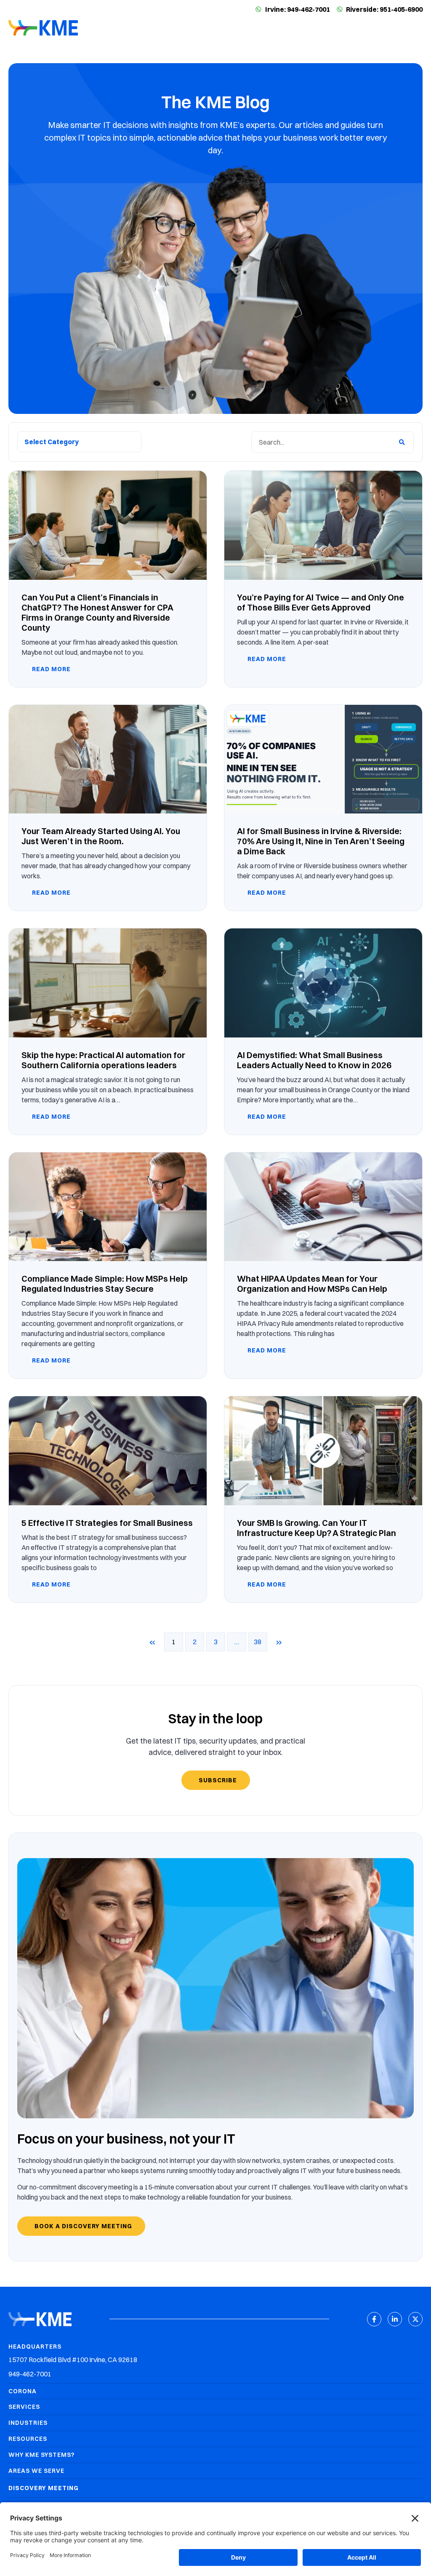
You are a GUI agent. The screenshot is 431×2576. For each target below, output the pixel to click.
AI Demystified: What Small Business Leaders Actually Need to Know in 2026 (314, 1060)
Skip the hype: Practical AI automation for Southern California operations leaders (103, 1060)
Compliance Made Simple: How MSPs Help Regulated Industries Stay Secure (105, 1284)
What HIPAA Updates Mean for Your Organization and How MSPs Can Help (312, 1284)
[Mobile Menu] (416, 29)
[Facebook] (374, 2319)
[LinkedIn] (395, 2319)
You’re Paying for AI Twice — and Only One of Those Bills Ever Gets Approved (321, 602)
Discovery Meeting (44, 2488)
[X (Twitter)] (415, 2319)
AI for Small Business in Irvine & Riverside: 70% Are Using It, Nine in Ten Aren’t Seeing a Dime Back (321, 841)
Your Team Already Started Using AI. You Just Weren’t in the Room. (101, 836)
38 (261, 1639)
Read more (51, 669)
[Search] (402, 442)
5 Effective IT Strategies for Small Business (107, 1523)
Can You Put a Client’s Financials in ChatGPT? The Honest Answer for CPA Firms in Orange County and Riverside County (97, 612)
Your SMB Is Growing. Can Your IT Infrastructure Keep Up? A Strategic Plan (317, 1528)
